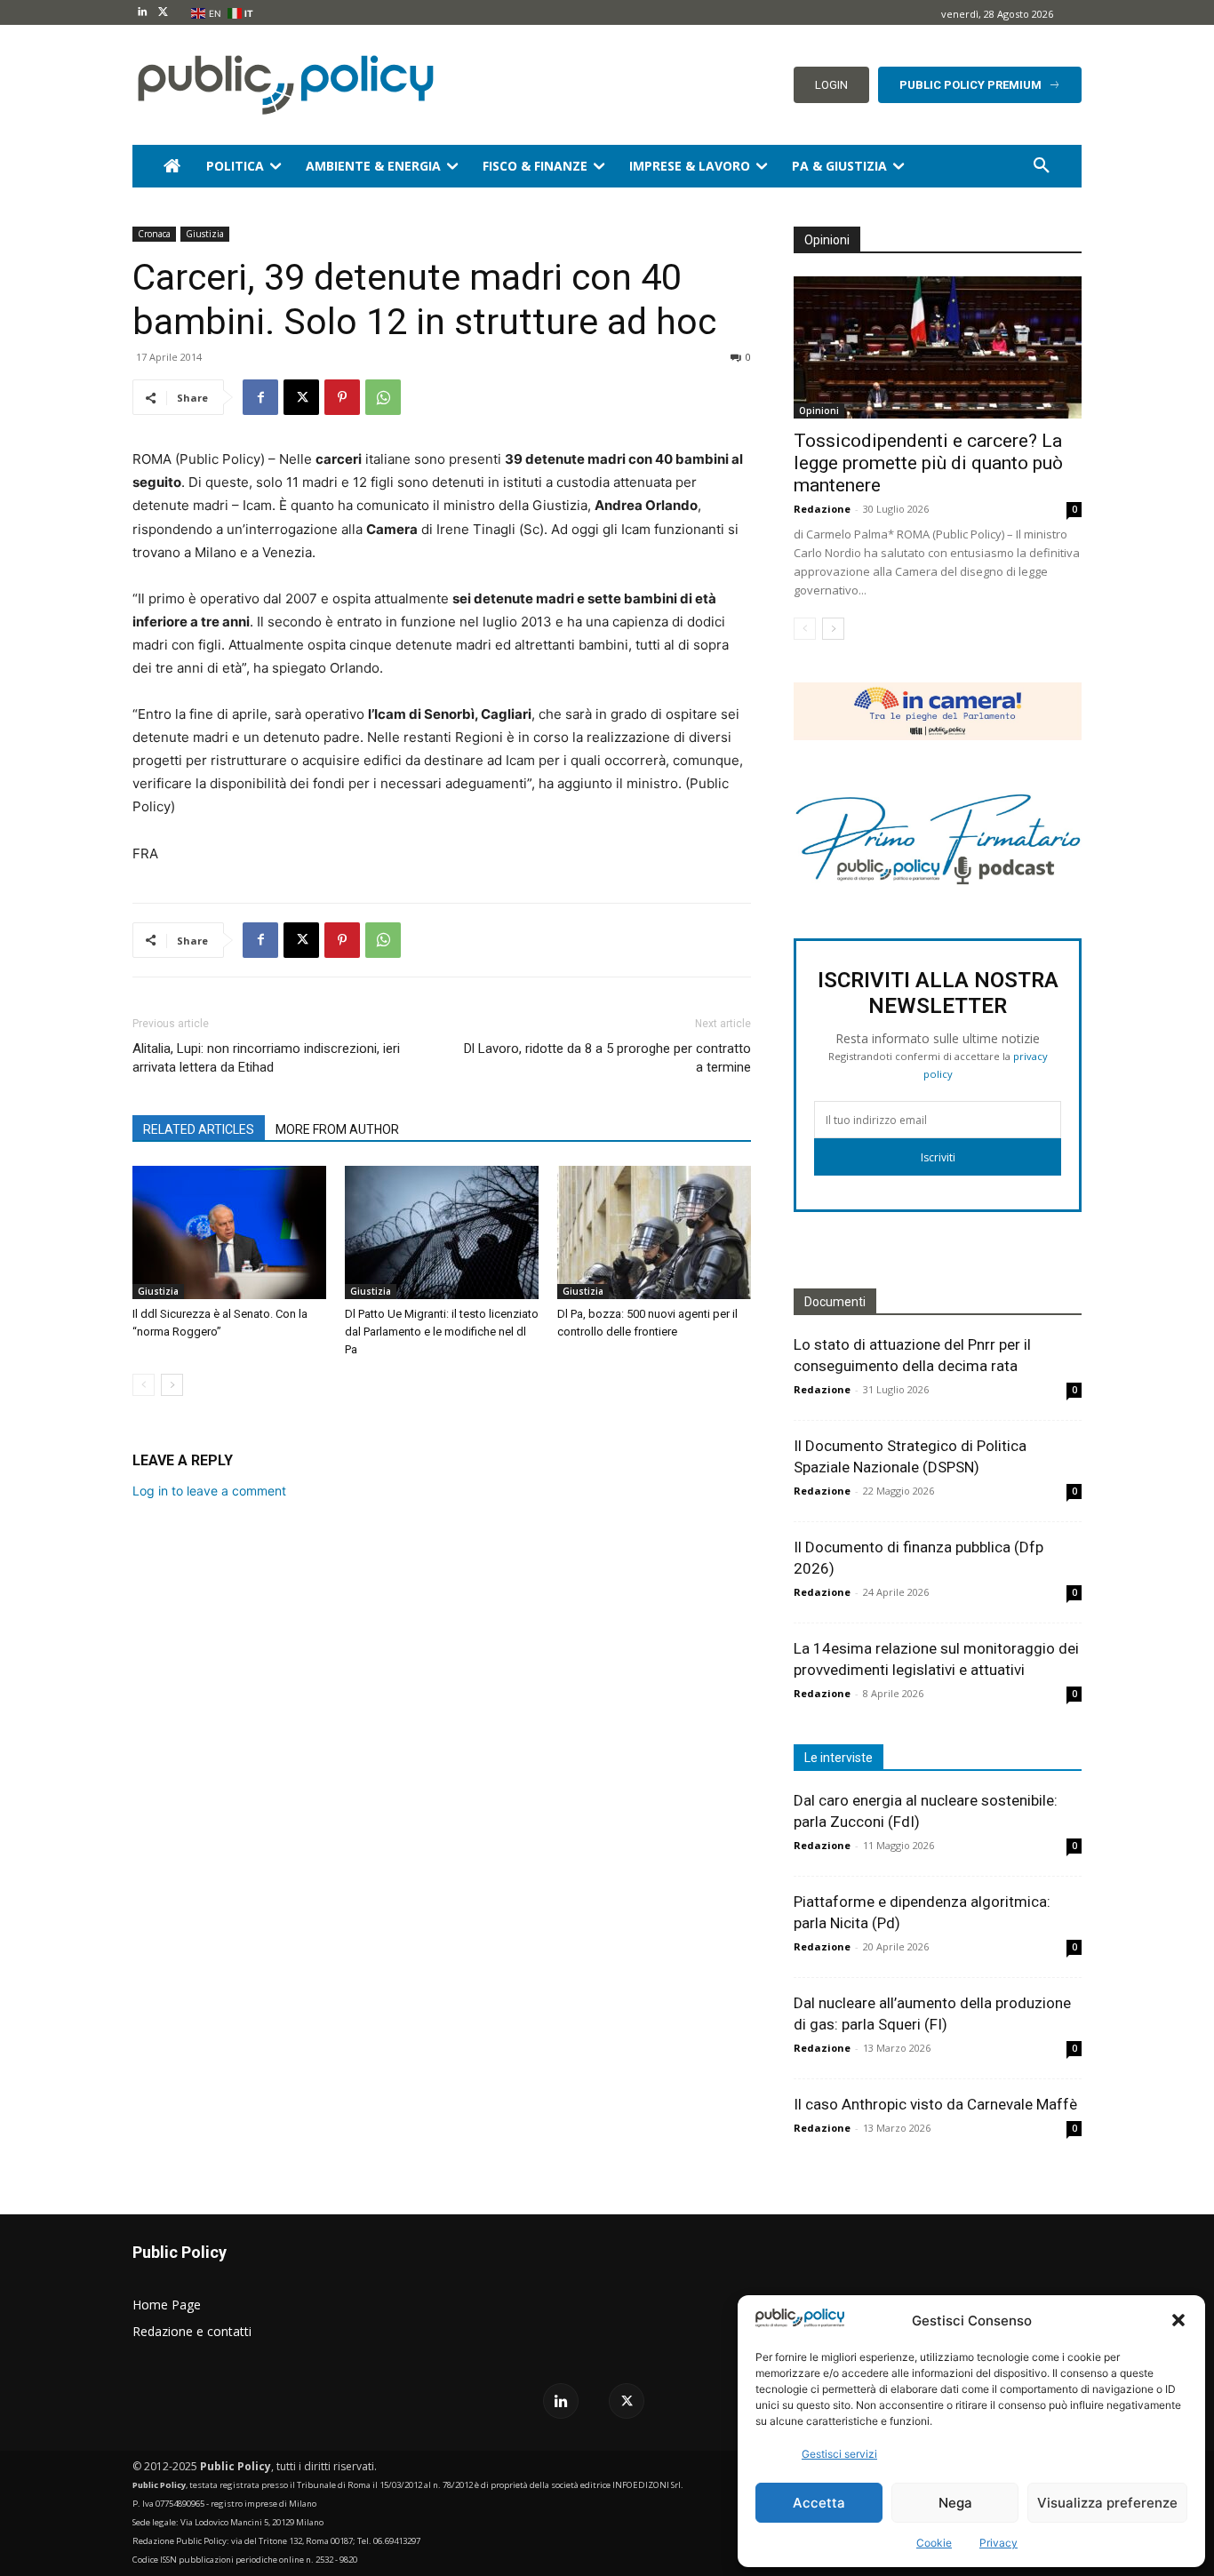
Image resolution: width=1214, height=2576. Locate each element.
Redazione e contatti (192, 2331)
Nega (955, 2503)
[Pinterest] (342, 397)
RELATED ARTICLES (199, 1129)
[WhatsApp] (383, 397)
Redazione (822, 509)
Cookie (934, 2543)
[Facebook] (260, 397)
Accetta (819, 2503)
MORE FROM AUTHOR (337, 1129)
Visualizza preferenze (1107, 2503)
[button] (1178, 2320)
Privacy (998, 2543)
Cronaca (154, 234)
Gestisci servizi (839, 2454)
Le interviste (839, 1758)
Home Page (167, 2305)
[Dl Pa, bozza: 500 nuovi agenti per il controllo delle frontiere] (654, 1232)
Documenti (835, 1302)
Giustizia (205, 234)
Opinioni (819, 411)
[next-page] (172, 1385)
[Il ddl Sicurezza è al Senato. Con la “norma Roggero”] (229, 1232)
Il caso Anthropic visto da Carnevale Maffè (935, 2104)
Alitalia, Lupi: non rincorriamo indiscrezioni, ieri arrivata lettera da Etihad (266, 1058)
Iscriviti (938, 1157)
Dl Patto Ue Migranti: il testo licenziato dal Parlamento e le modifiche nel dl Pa (442, 1332)
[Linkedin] (143, 13)
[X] (163, 13)
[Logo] (282, 85)
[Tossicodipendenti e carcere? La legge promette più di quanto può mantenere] (938, 347)
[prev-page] (144, 1385)
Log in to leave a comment (209, 1491)
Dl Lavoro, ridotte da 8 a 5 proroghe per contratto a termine (607, 1058)
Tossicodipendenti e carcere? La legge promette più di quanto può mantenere (928, 463)
